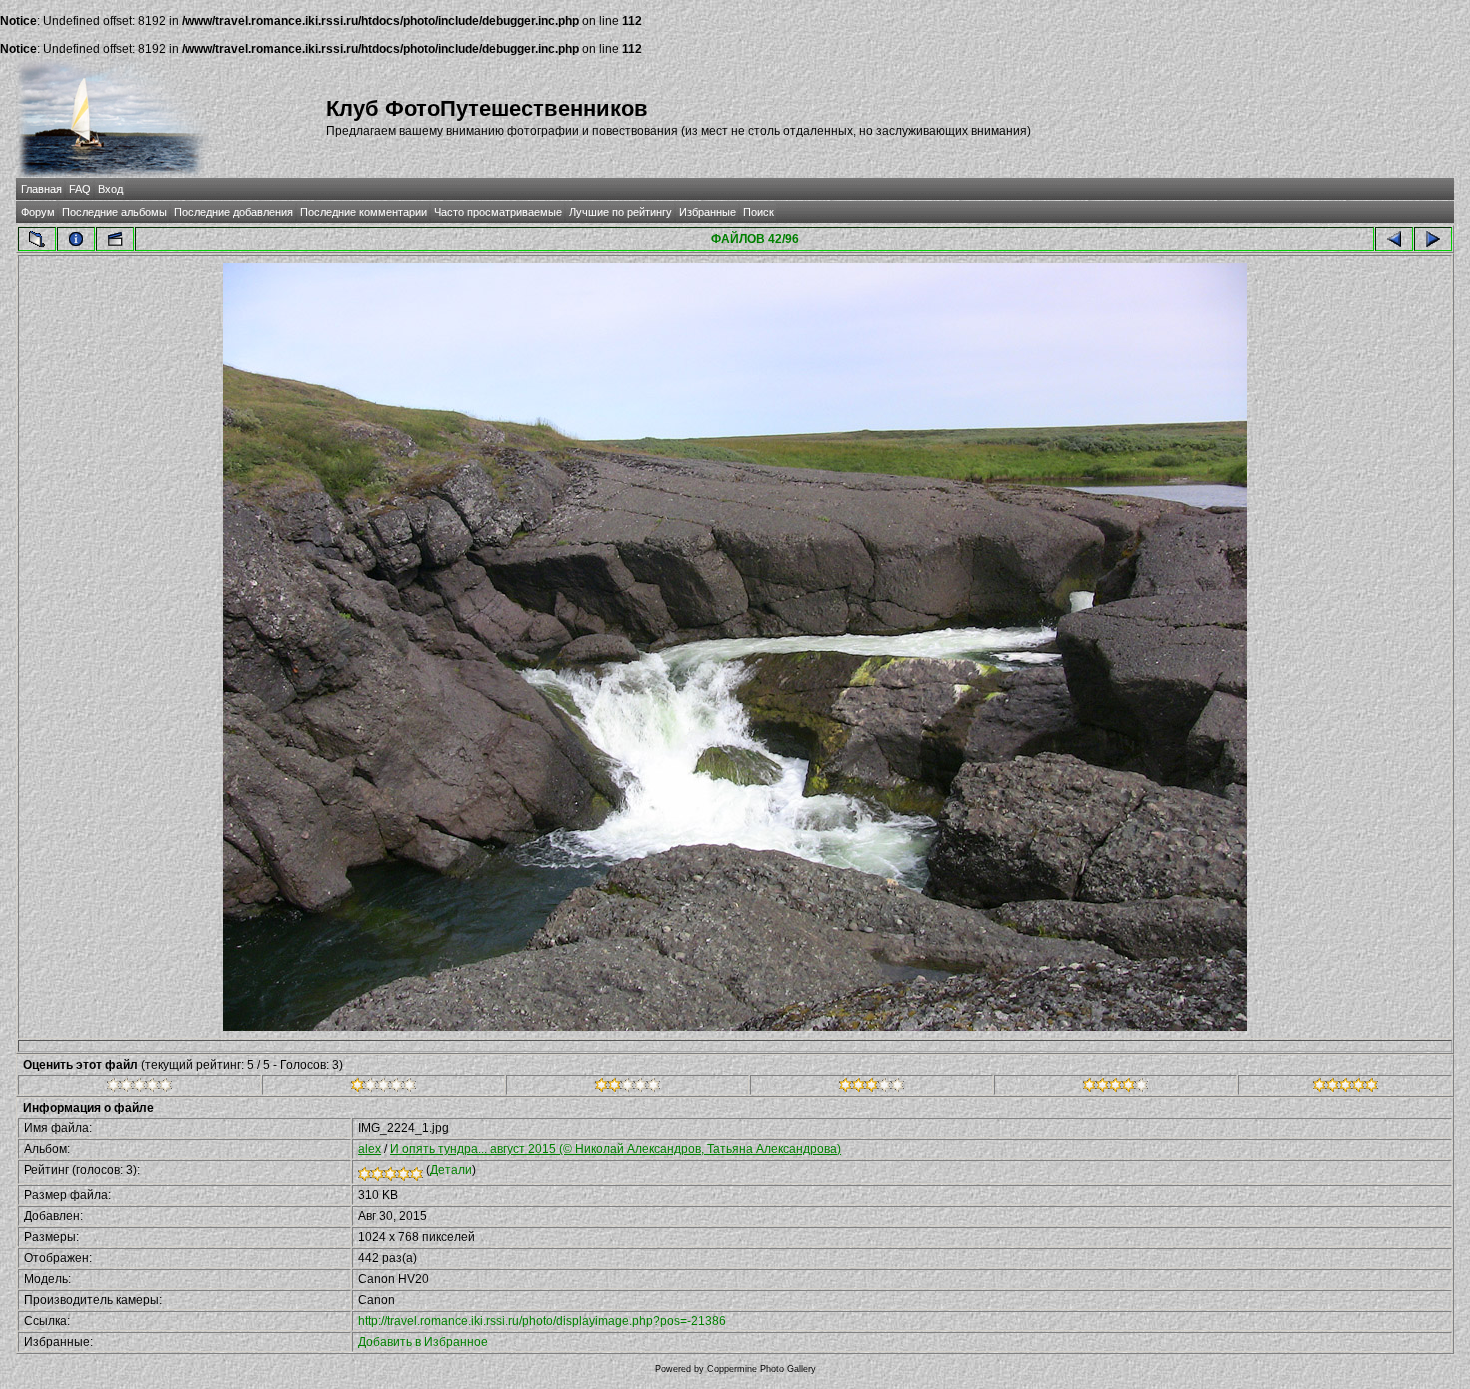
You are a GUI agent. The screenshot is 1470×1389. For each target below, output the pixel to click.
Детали (451, 1170)
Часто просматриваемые (498, 212)
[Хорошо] (871, 1088)
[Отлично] (1115, 1088)
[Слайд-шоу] (115, 239)
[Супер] (1345, 1088)
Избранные (707, 212)
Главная (41, 189)
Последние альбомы (114, 212)
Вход (110, 189)
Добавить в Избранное (423, 1342)
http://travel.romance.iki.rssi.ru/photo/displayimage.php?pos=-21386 (542, 1321)
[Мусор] (139, 1088)
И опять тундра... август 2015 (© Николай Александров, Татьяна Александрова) (615, 1149)
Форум (38, 212)
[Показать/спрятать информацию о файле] (76, 239)
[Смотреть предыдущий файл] (1394, 239)
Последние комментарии (363, 212)
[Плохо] (383, 1088)
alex (369, 1149)
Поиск (758, 212)
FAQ (80, 189)
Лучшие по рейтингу (620, 212)
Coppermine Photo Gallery (761, 1369)
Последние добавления (233, 212)
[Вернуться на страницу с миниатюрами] (37, 239)
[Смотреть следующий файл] (1433, 239)
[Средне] (627, 1088)
